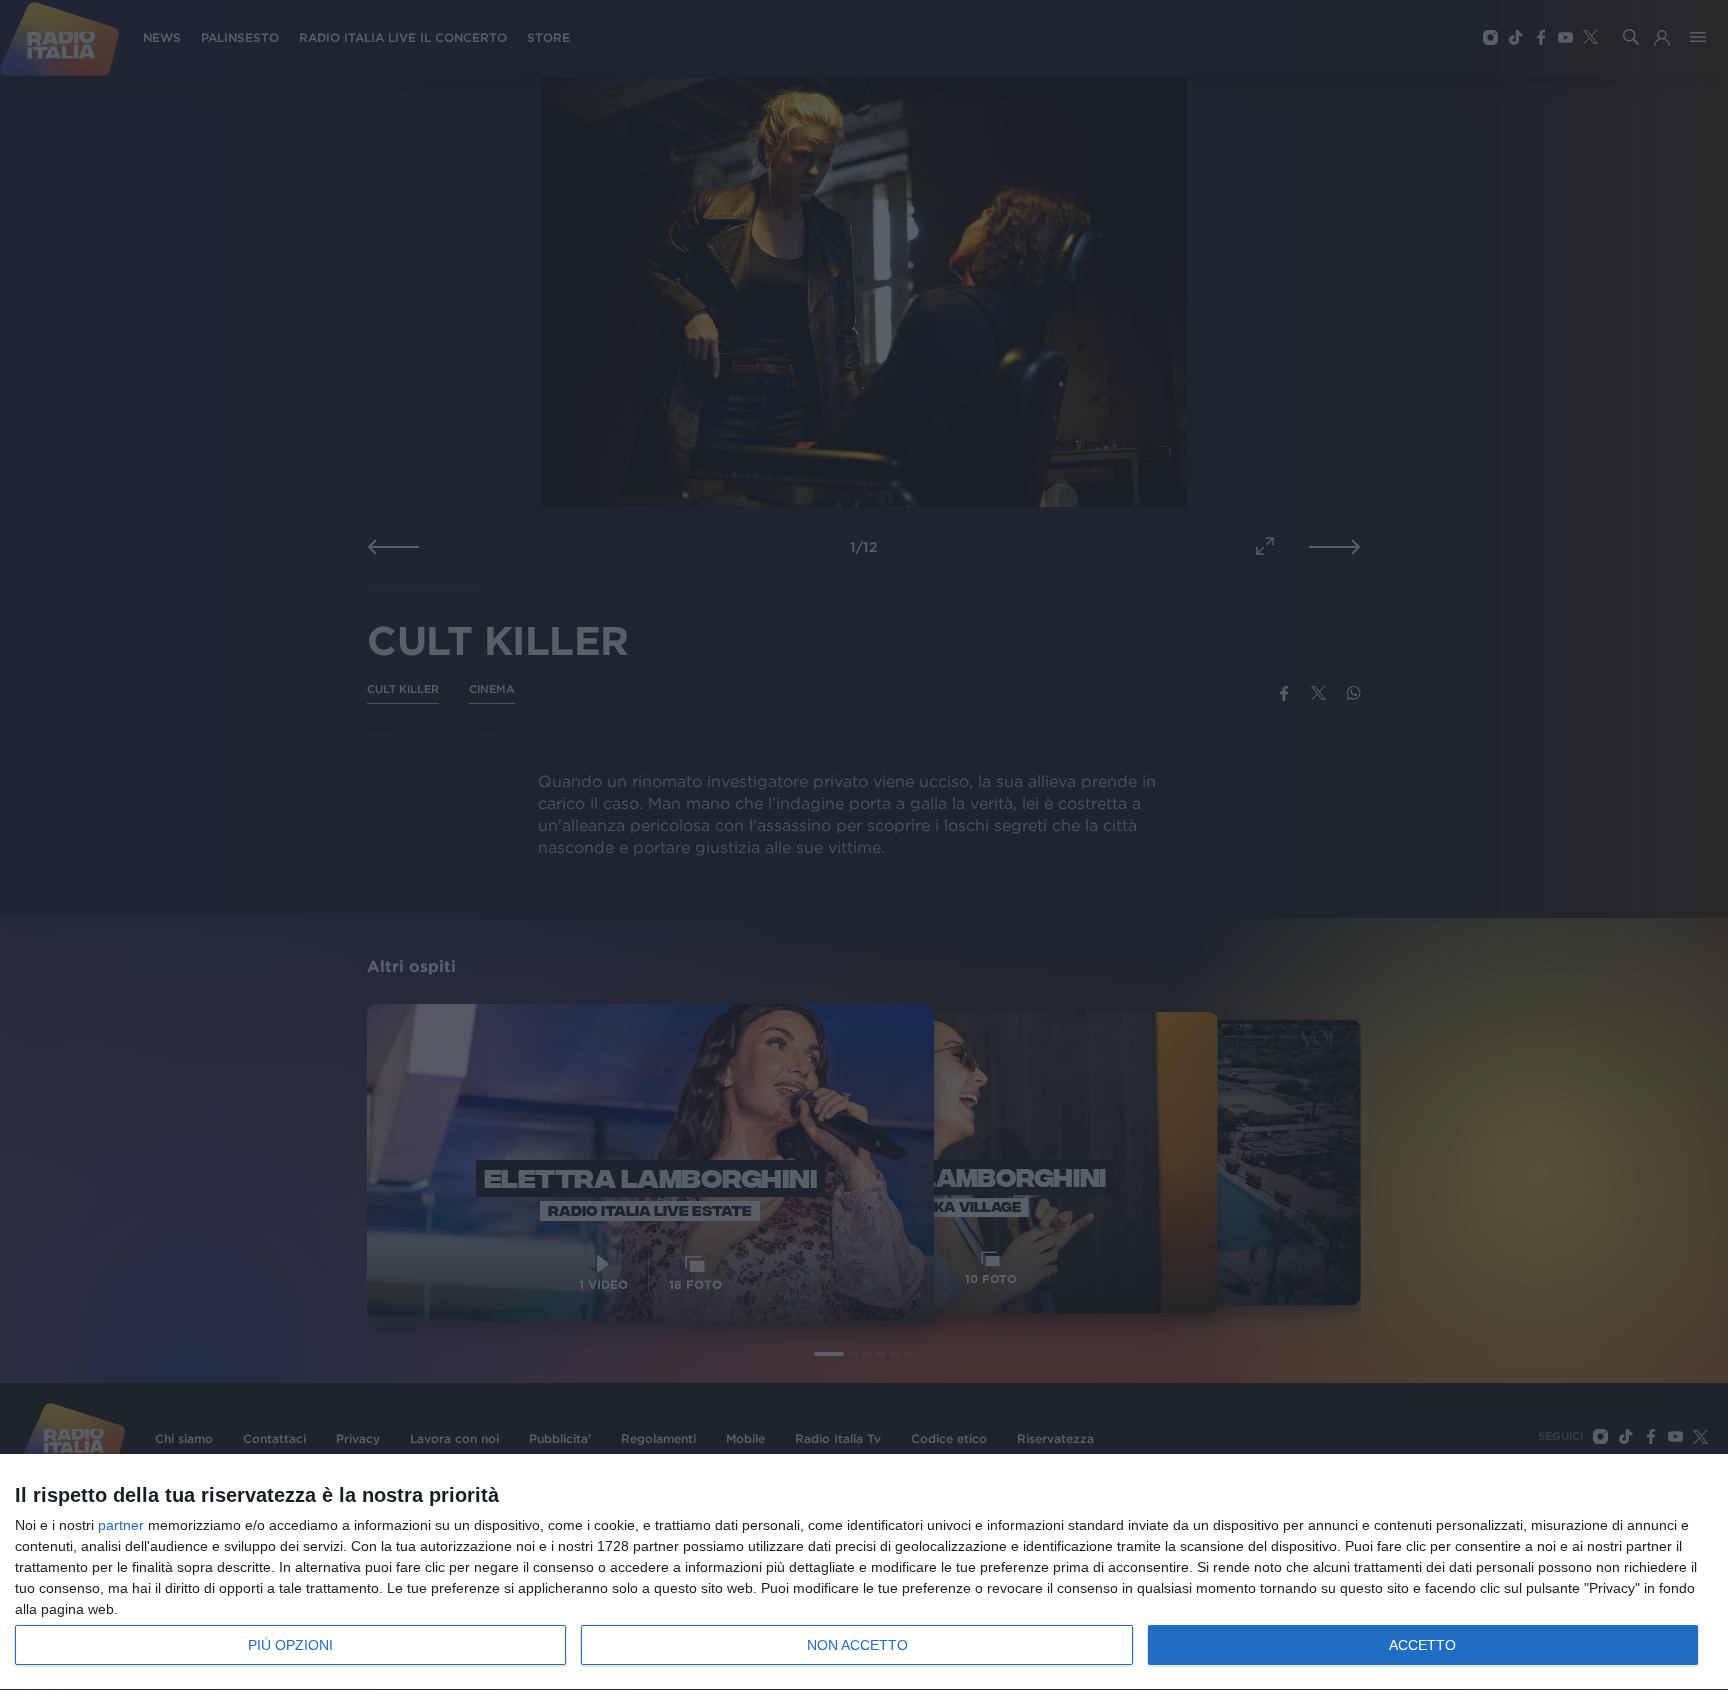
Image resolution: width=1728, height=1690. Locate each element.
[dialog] (864, 1572)
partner (121, 1525)
